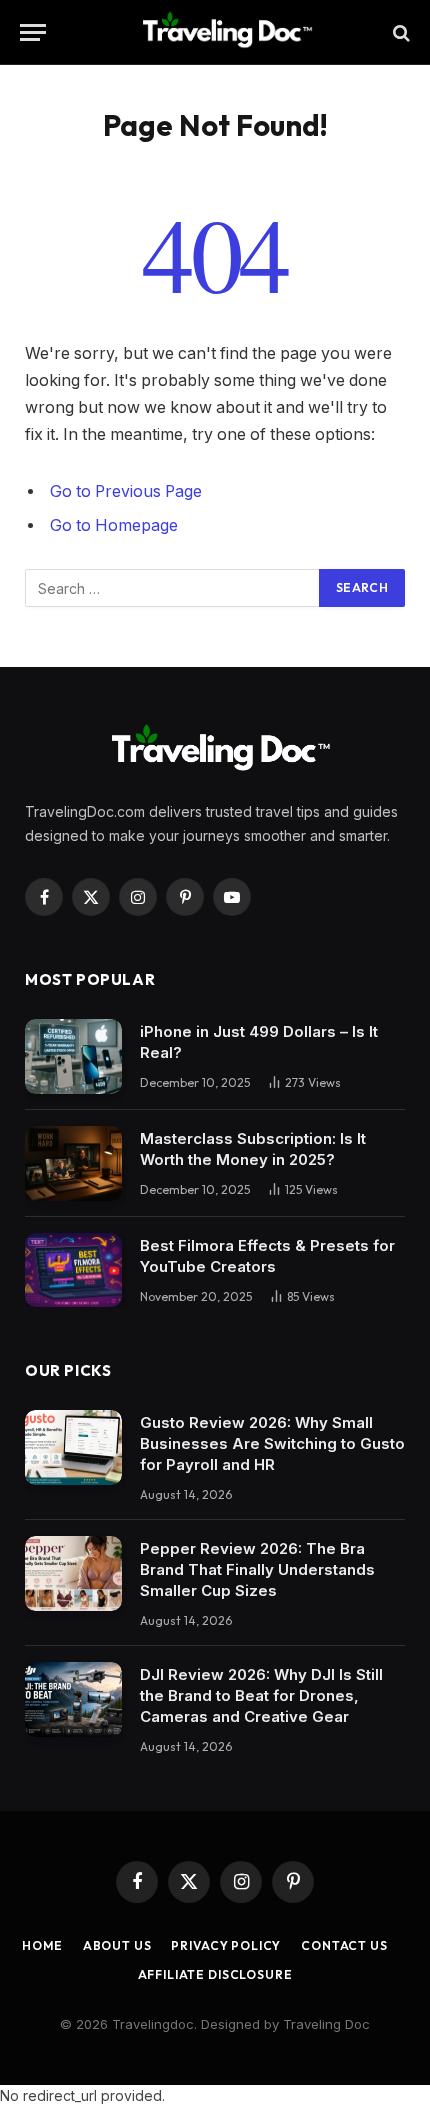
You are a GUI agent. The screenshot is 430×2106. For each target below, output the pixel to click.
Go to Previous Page (126, 491)
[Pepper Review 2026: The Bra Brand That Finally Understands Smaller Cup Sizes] (73, 1573)
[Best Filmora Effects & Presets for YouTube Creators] (73, 1270)
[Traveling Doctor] (223, 32)
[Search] (399, 32)
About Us (117, 1945)
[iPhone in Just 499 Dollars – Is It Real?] (73, 1056)
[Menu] (33, 32)
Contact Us (344, 1945)
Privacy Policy (226, 1945)
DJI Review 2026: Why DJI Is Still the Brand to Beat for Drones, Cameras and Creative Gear (261, 1695)
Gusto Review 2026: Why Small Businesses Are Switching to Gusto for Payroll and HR (272, 1443)
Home (42, 1945)
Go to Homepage (114, 525)
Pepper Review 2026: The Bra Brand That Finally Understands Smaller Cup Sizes (257, 1569)
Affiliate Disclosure (215, 1974)
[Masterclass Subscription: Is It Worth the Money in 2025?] (73, 1163)
